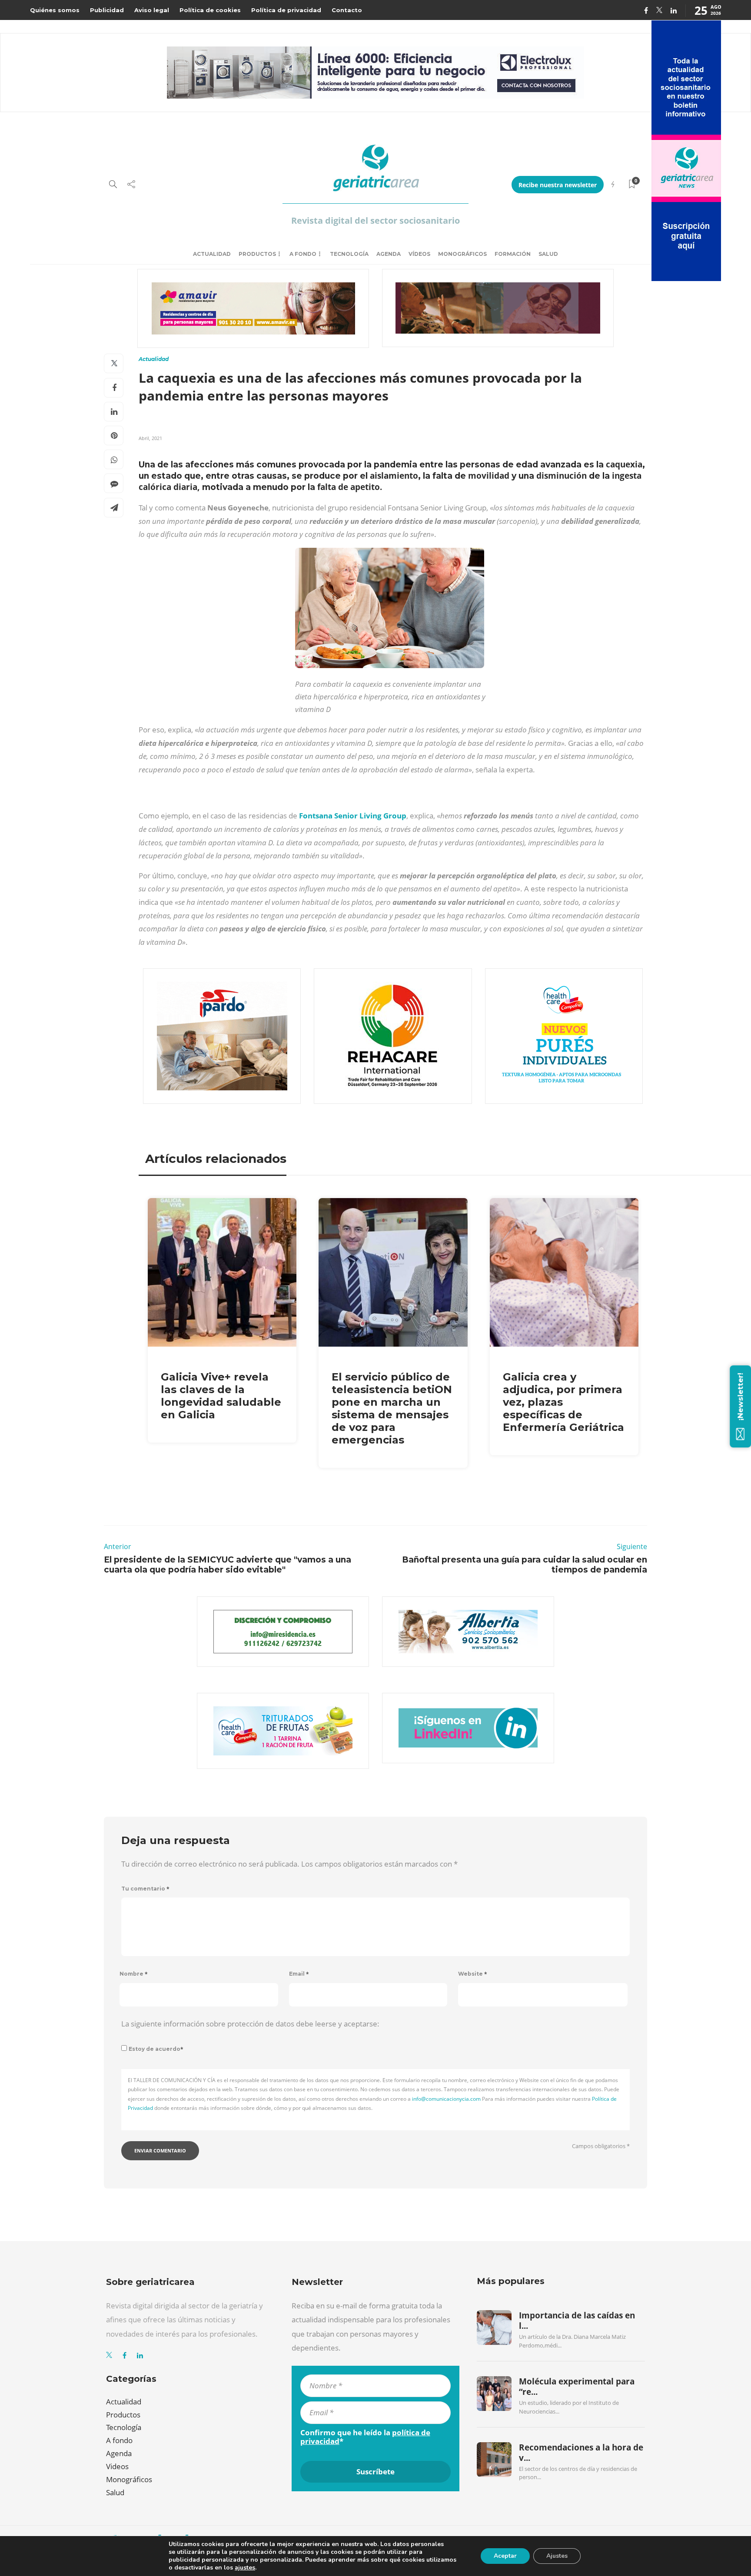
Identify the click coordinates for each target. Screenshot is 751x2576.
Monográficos (462, 254)
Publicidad (107, 10)
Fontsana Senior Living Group (353, 816)
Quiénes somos (55, 10)
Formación (513, 254)
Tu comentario (145, 1889)
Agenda (389, 254)
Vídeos (419, 254)
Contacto (347, 10)
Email (299, 1974)
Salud (548, 254)
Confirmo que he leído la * (365, 2437)
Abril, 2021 (150, 438)
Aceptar (505, 2556)
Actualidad (212, 254)
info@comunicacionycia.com (446, 2099)
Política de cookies (210, 10)
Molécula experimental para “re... (577, 2387)
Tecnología (349, 254)
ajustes (245, 2568)
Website (473, 1974)
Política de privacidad (286, 10)
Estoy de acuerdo (156, 2049)
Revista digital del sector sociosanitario (375, 220)
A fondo (303, 254)
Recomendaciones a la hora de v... (581, 2453)
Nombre (134, 1974)
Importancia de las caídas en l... (577, 2321)
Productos (257, 254)
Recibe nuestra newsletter (558, 185)
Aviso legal (152, 10)
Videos (117, 2466)
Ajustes (557, 2556)
